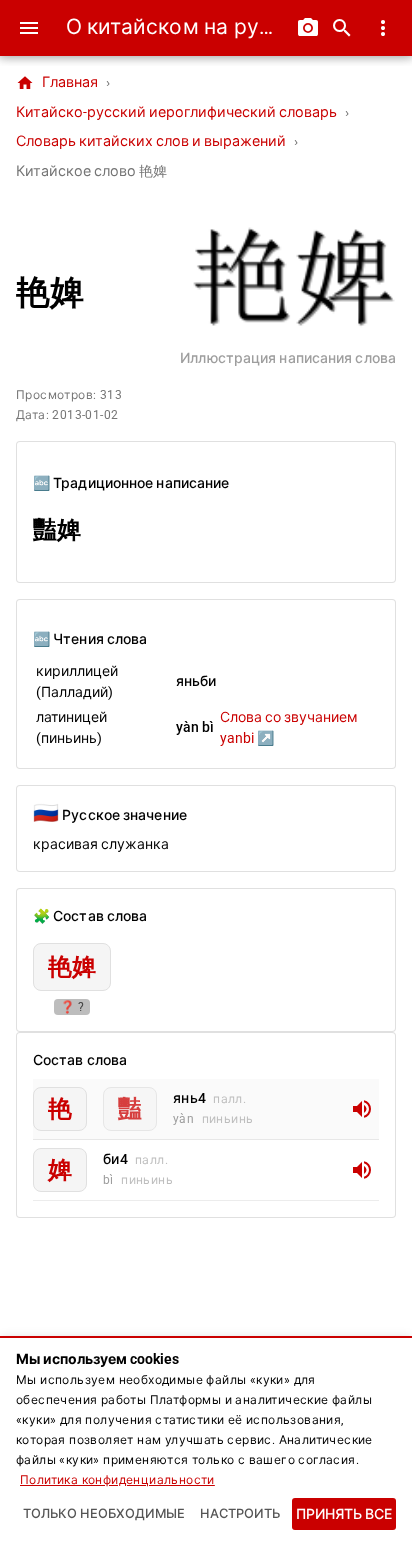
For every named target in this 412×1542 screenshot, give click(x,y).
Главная (57, 83)
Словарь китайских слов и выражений (151, 141)
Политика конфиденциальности (117, 1480)
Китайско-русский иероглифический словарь (176, 112)
